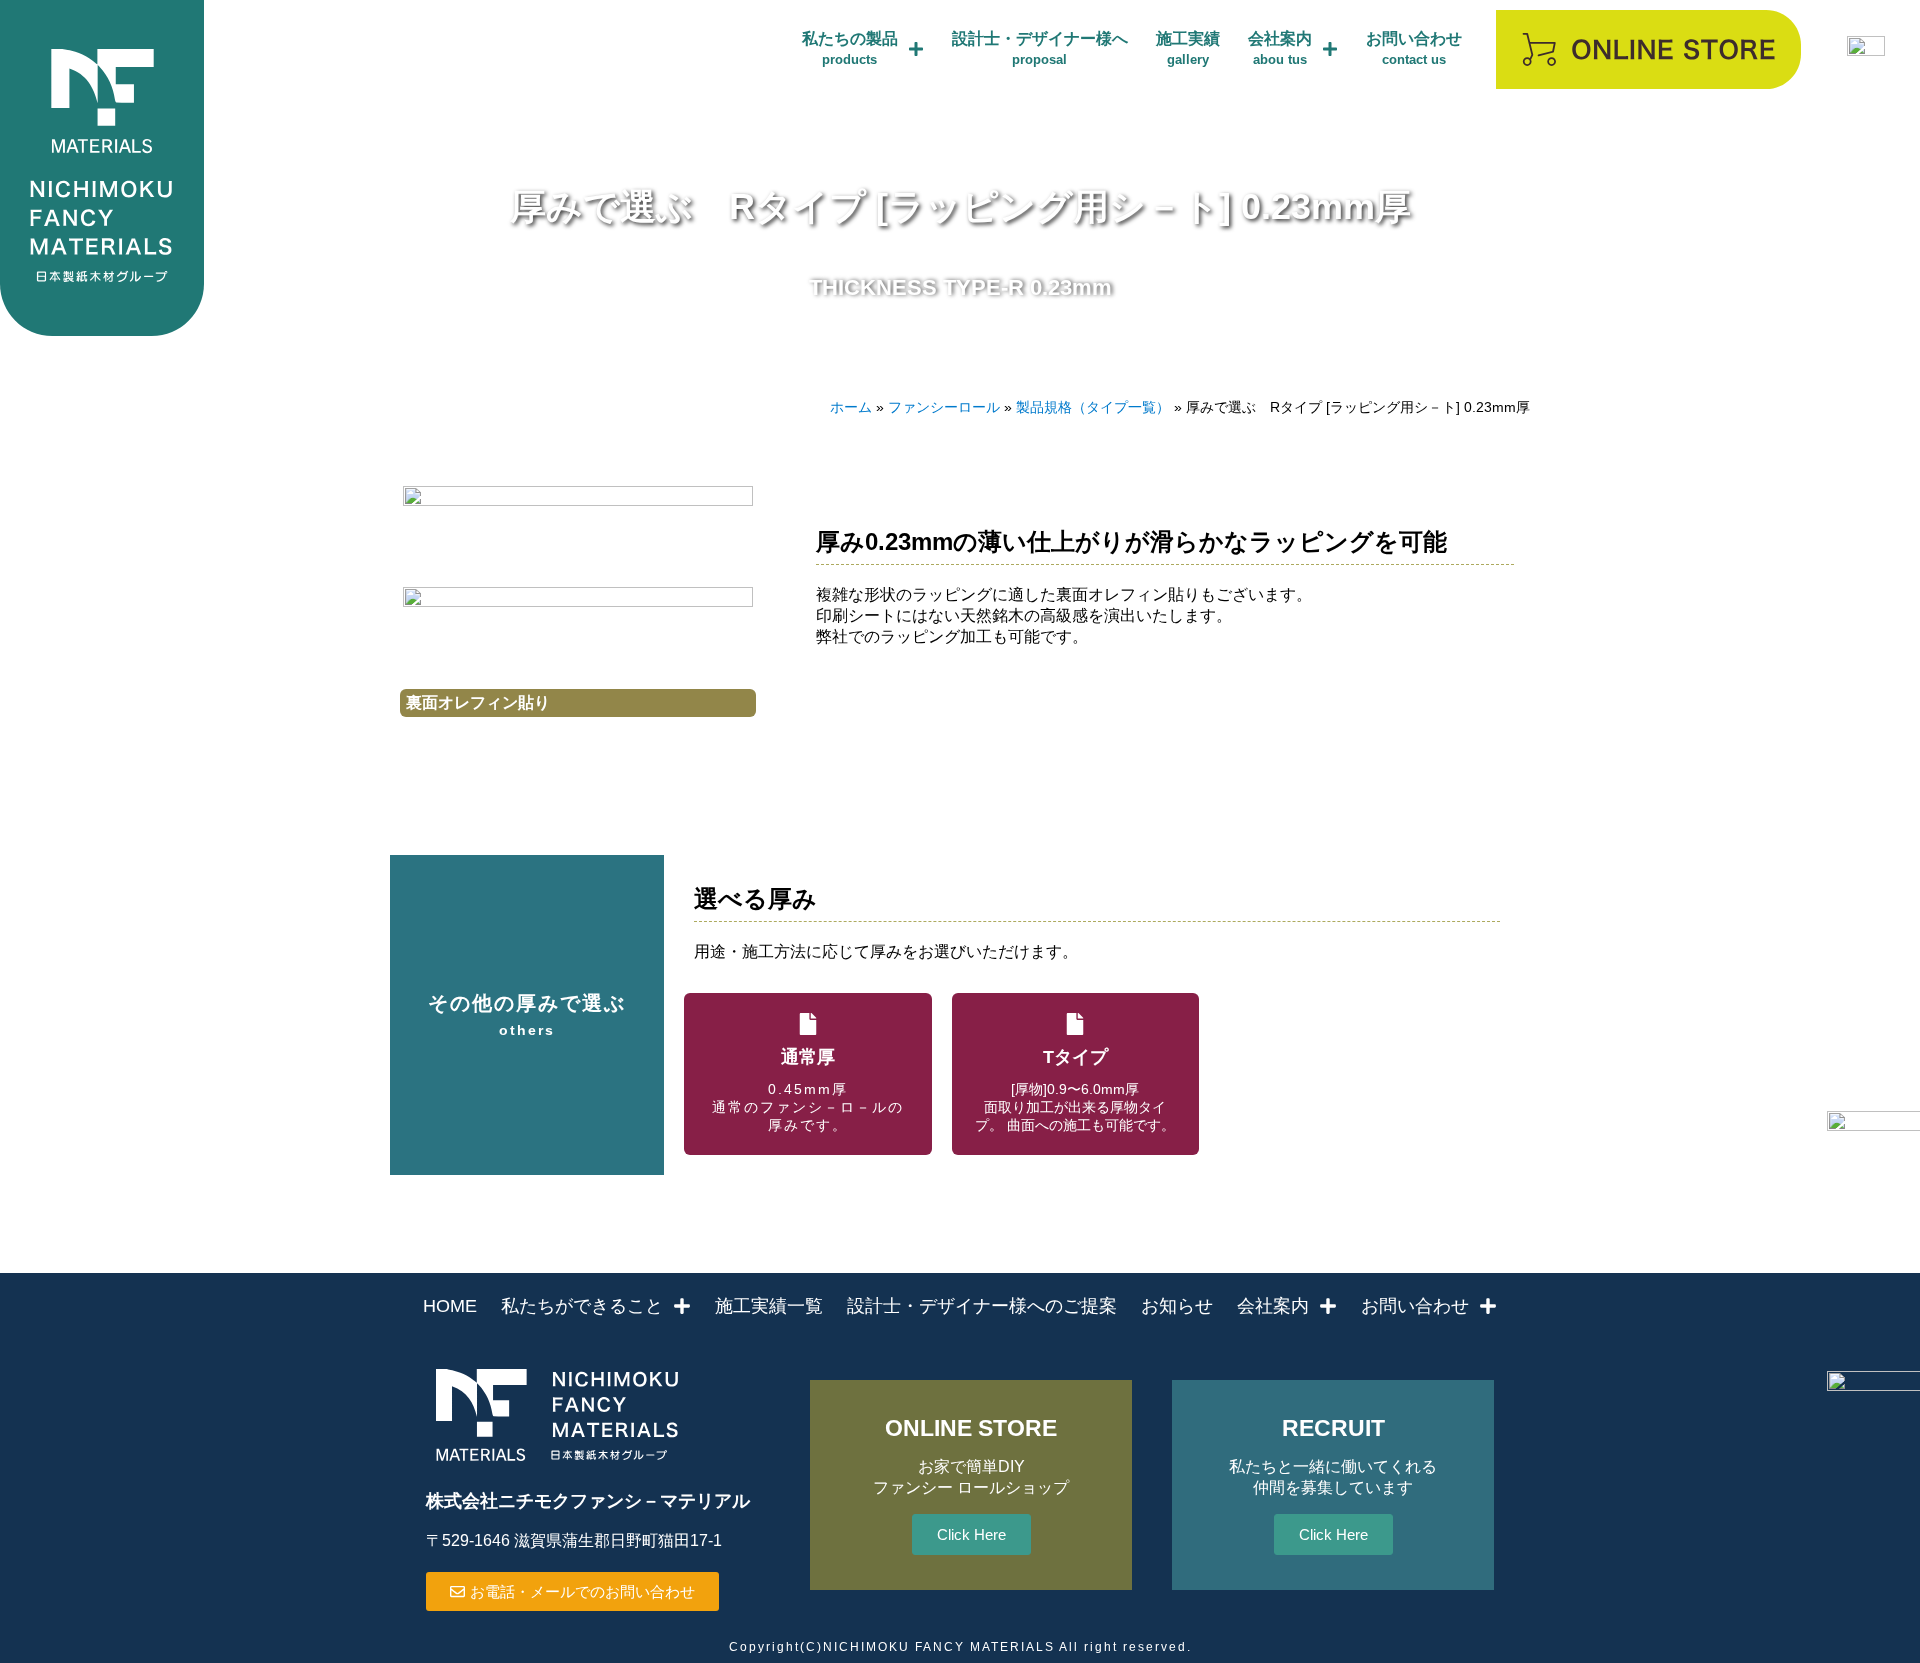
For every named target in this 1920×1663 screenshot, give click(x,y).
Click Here (971, 1534)
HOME (450, 1306)
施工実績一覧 (769, 1306)
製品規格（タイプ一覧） (1093, 407)
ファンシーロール (944, 407)
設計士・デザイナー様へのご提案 (982, 1306)
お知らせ (1177, 1306)
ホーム (851, 407)
